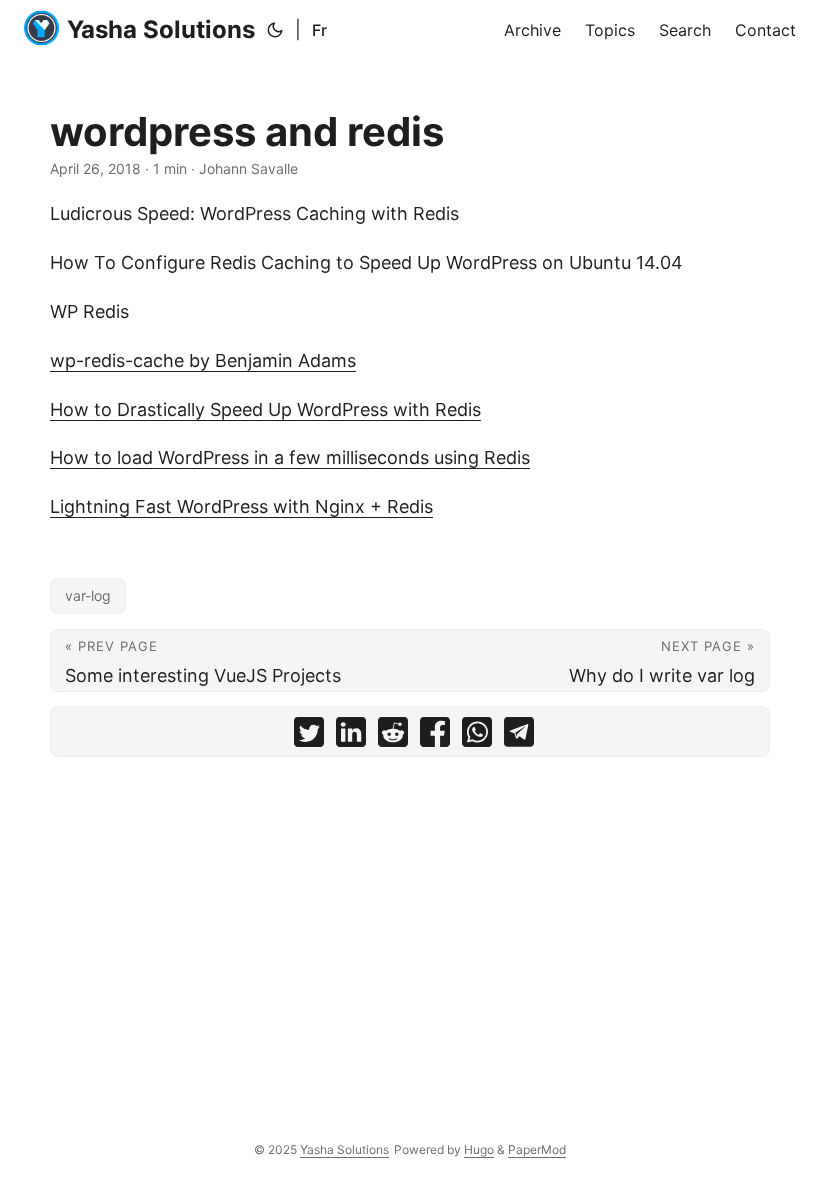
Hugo (479, 1149)
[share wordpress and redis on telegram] (519, 736)
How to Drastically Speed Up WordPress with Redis (265, 409)
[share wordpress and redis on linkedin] (351, 736)
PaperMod (537, 1149)
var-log (88, 595)
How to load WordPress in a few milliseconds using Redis (290, 457)
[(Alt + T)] (275, 30)
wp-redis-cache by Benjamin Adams (203, 360)
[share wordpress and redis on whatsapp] (477, 736)
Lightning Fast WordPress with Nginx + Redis (241, 506)
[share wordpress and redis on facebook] (435, 736)
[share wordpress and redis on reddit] (393, 736)
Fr (319, 30)
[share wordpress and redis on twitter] (309, 736)
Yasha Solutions (161, 29)
